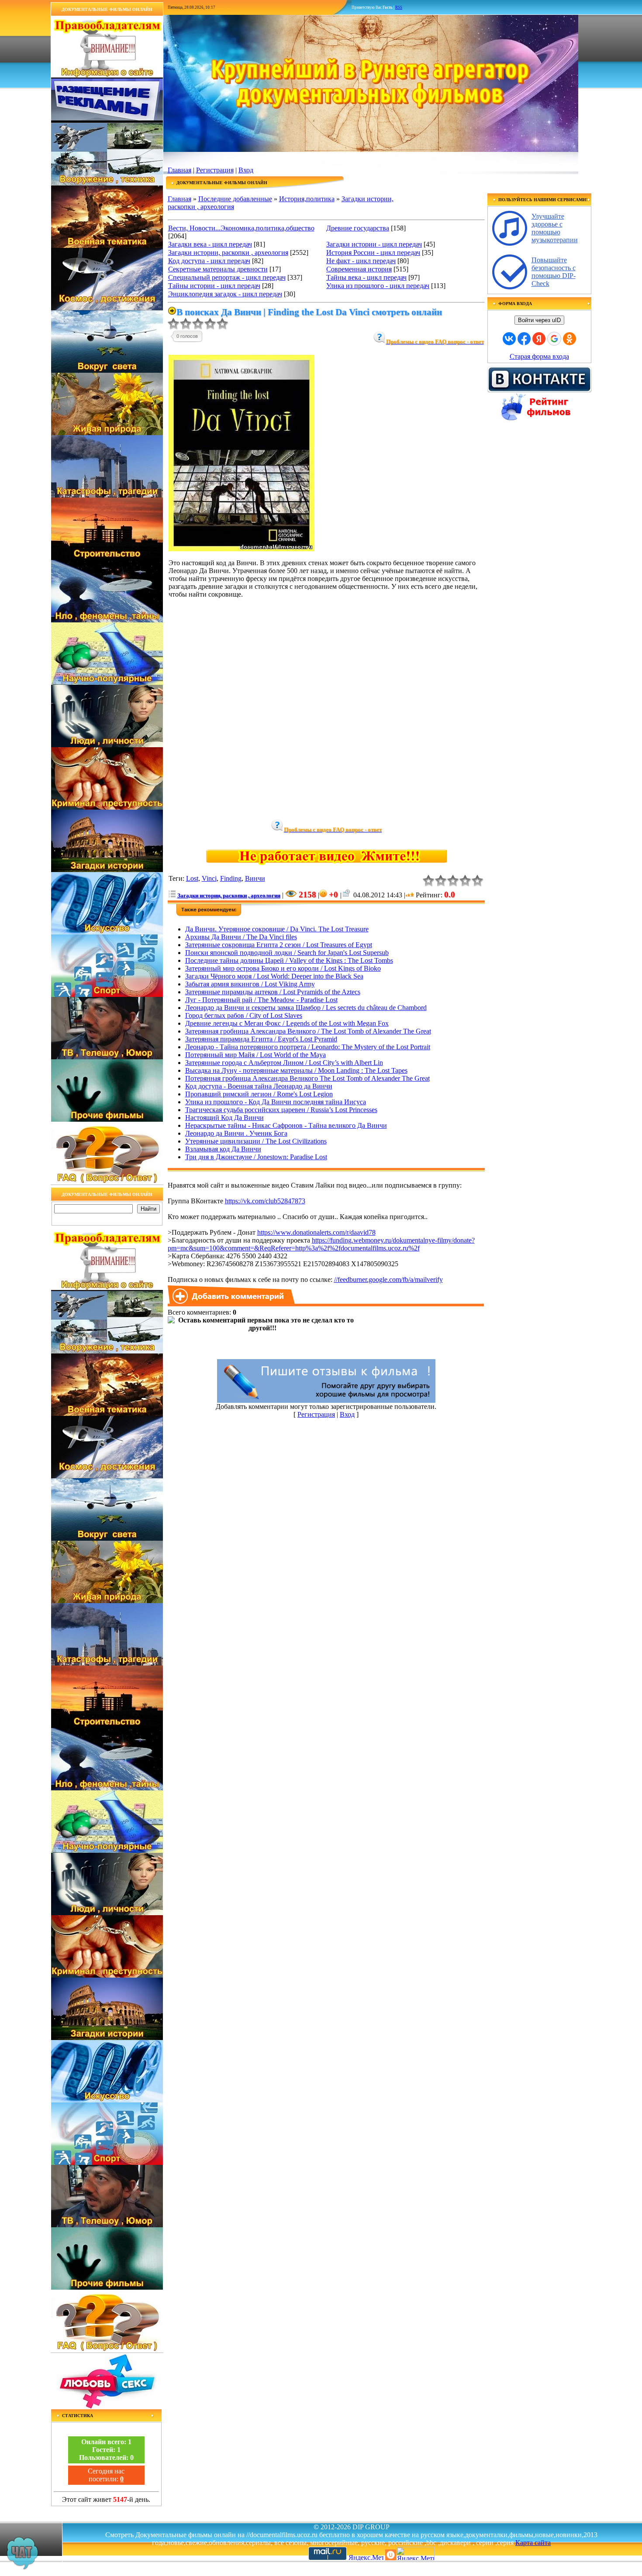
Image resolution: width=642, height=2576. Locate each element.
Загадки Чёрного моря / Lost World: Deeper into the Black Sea (274, 976)
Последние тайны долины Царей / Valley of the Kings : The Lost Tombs (289, 960)
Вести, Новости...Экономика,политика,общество (241, 228)
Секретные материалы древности (218, 269)
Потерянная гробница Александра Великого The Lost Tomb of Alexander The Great (307, 1078)
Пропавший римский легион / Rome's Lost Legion (259, 1094)
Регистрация (215, 170)
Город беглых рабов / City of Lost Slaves (244, 1015)
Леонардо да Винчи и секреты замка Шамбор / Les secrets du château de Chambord (306, 1008)
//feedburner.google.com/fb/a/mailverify (388, 1279)
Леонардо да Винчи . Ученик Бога (236, 1133)
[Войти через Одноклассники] (570, 339)
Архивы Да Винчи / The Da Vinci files (241, 937)
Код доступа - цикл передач (209, 261)
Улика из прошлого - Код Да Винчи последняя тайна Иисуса (276, 1102)
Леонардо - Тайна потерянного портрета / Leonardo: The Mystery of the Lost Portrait (308, 1047)
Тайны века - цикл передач (366, 277)
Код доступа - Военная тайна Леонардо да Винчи (259, 1086)
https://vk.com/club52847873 (265, 1201)
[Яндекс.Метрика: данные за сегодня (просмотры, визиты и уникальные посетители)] (415, 2554)
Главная (179, 170)
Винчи (255, 878)
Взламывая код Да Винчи (223, 1149)
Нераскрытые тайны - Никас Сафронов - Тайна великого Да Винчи (286, 1125)
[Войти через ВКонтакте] (509, 339)
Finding (231, 878)
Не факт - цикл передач (361, 261)
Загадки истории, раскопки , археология (228, 252)
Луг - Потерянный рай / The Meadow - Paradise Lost (261, 1000)
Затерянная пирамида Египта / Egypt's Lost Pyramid (261, 1039)
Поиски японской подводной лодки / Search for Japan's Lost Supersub (287, 953)
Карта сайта (533, 2543)
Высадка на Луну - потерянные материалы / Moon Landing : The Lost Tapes (296, 1070)
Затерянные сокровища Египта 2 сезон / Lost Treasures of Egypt (279, 945)
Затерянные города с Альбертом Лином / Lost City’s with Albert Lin (284, 1063)
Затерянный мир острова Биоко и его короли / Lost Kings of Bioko (283, 968)
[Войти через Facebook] (524, 339)
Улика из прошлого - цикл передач (378, 286)
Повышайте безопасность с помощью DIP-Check (554, 272)
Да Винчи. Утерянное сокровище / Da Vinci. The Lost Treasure (277, 929)
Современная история (359, 269)
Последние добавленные (235, 199)
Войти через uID (539, 320)
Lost (192, 878)
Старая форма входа (539, 356)
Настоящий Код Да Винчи (224, 1118)
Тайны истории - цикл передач (214, 286)
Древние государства (358, 228)
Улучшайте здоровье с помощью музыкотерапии (555, 228)
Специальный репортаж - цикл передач (227, 277)
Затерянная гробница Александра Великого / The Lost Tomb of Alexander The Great (308, 1031)
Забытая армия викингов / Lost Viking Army (250, 984)
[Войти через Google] (554, 339)
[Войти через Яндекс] (539, 339)
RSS (399, 7)
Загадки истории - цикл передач (374, 244)
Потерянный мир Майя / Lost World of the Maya (255, 1055)
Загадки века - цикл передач (210, 244)
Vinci (209, 878)
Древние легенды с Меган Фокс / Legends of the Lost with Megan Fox (287, 1023)
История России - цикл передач (373, 252)
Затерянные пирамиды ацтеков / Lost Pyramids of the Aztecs (273, 992)
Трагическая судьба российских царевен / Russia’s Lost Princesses (281, 1110)
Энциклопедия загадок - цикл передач (225, 294)
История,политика (307, 199)
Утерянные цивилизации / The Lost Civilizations (256, 1141)
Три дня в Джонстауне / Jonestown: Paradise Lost (256, 1157)
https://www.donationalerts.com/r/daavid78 (316, 1232)
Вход (246, 170)
